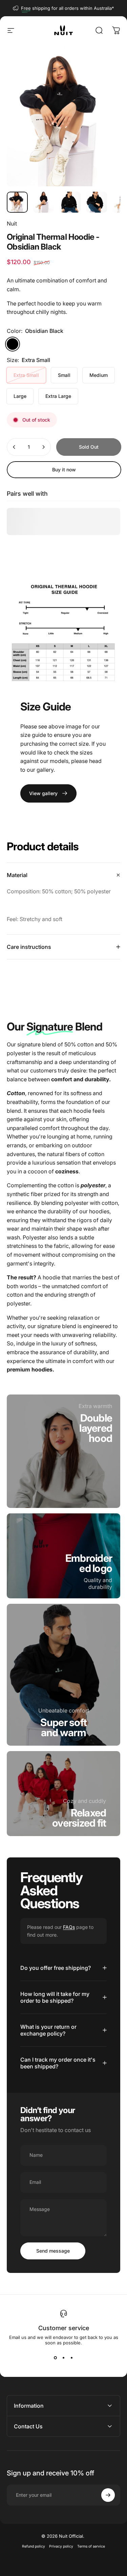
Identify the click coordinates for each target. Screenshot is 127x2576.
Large (20, 396)
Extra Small (26, 375)
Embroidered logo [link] (89, 1563)
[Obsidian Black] (13, 344)
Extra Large (58, 396)
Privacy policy (61, 2546)
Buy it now (64, 470)
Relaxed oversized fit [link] (79, 1818)
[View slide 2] (64, 2358)
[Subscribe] (108, 2495)
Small (64, 375)
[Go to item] (17, 202)
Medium (99, 375)
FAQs (69, 1927)
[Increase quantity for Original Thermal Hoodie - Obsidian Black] (43, 447)
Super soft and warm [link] (64, 1727)
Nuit (12, 223)
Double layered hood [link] (96, 1428)
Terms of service (91, 2546)
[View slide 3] (72, 2358)
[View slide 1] (56, 2358)
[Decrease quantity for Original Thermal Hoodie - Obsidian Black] (14, 447)
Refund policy (34, 2546)
